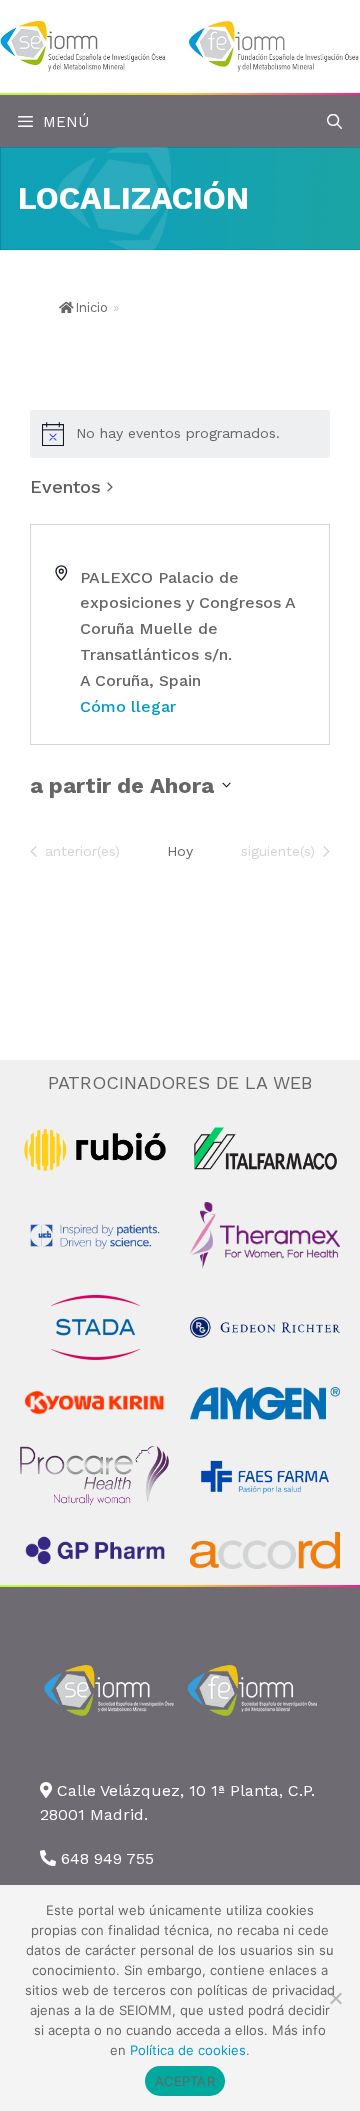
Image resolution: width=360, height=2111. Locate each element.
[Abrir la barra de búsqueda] (334, 122)
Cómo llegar (128, 706)
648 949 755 (107, 1858)
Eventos (65, 486)
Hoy (180, 851)
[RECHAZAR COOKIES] (335, 1998)
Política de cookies (188, 2050)
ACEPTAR (185, 2081)
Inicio (91, 307)
